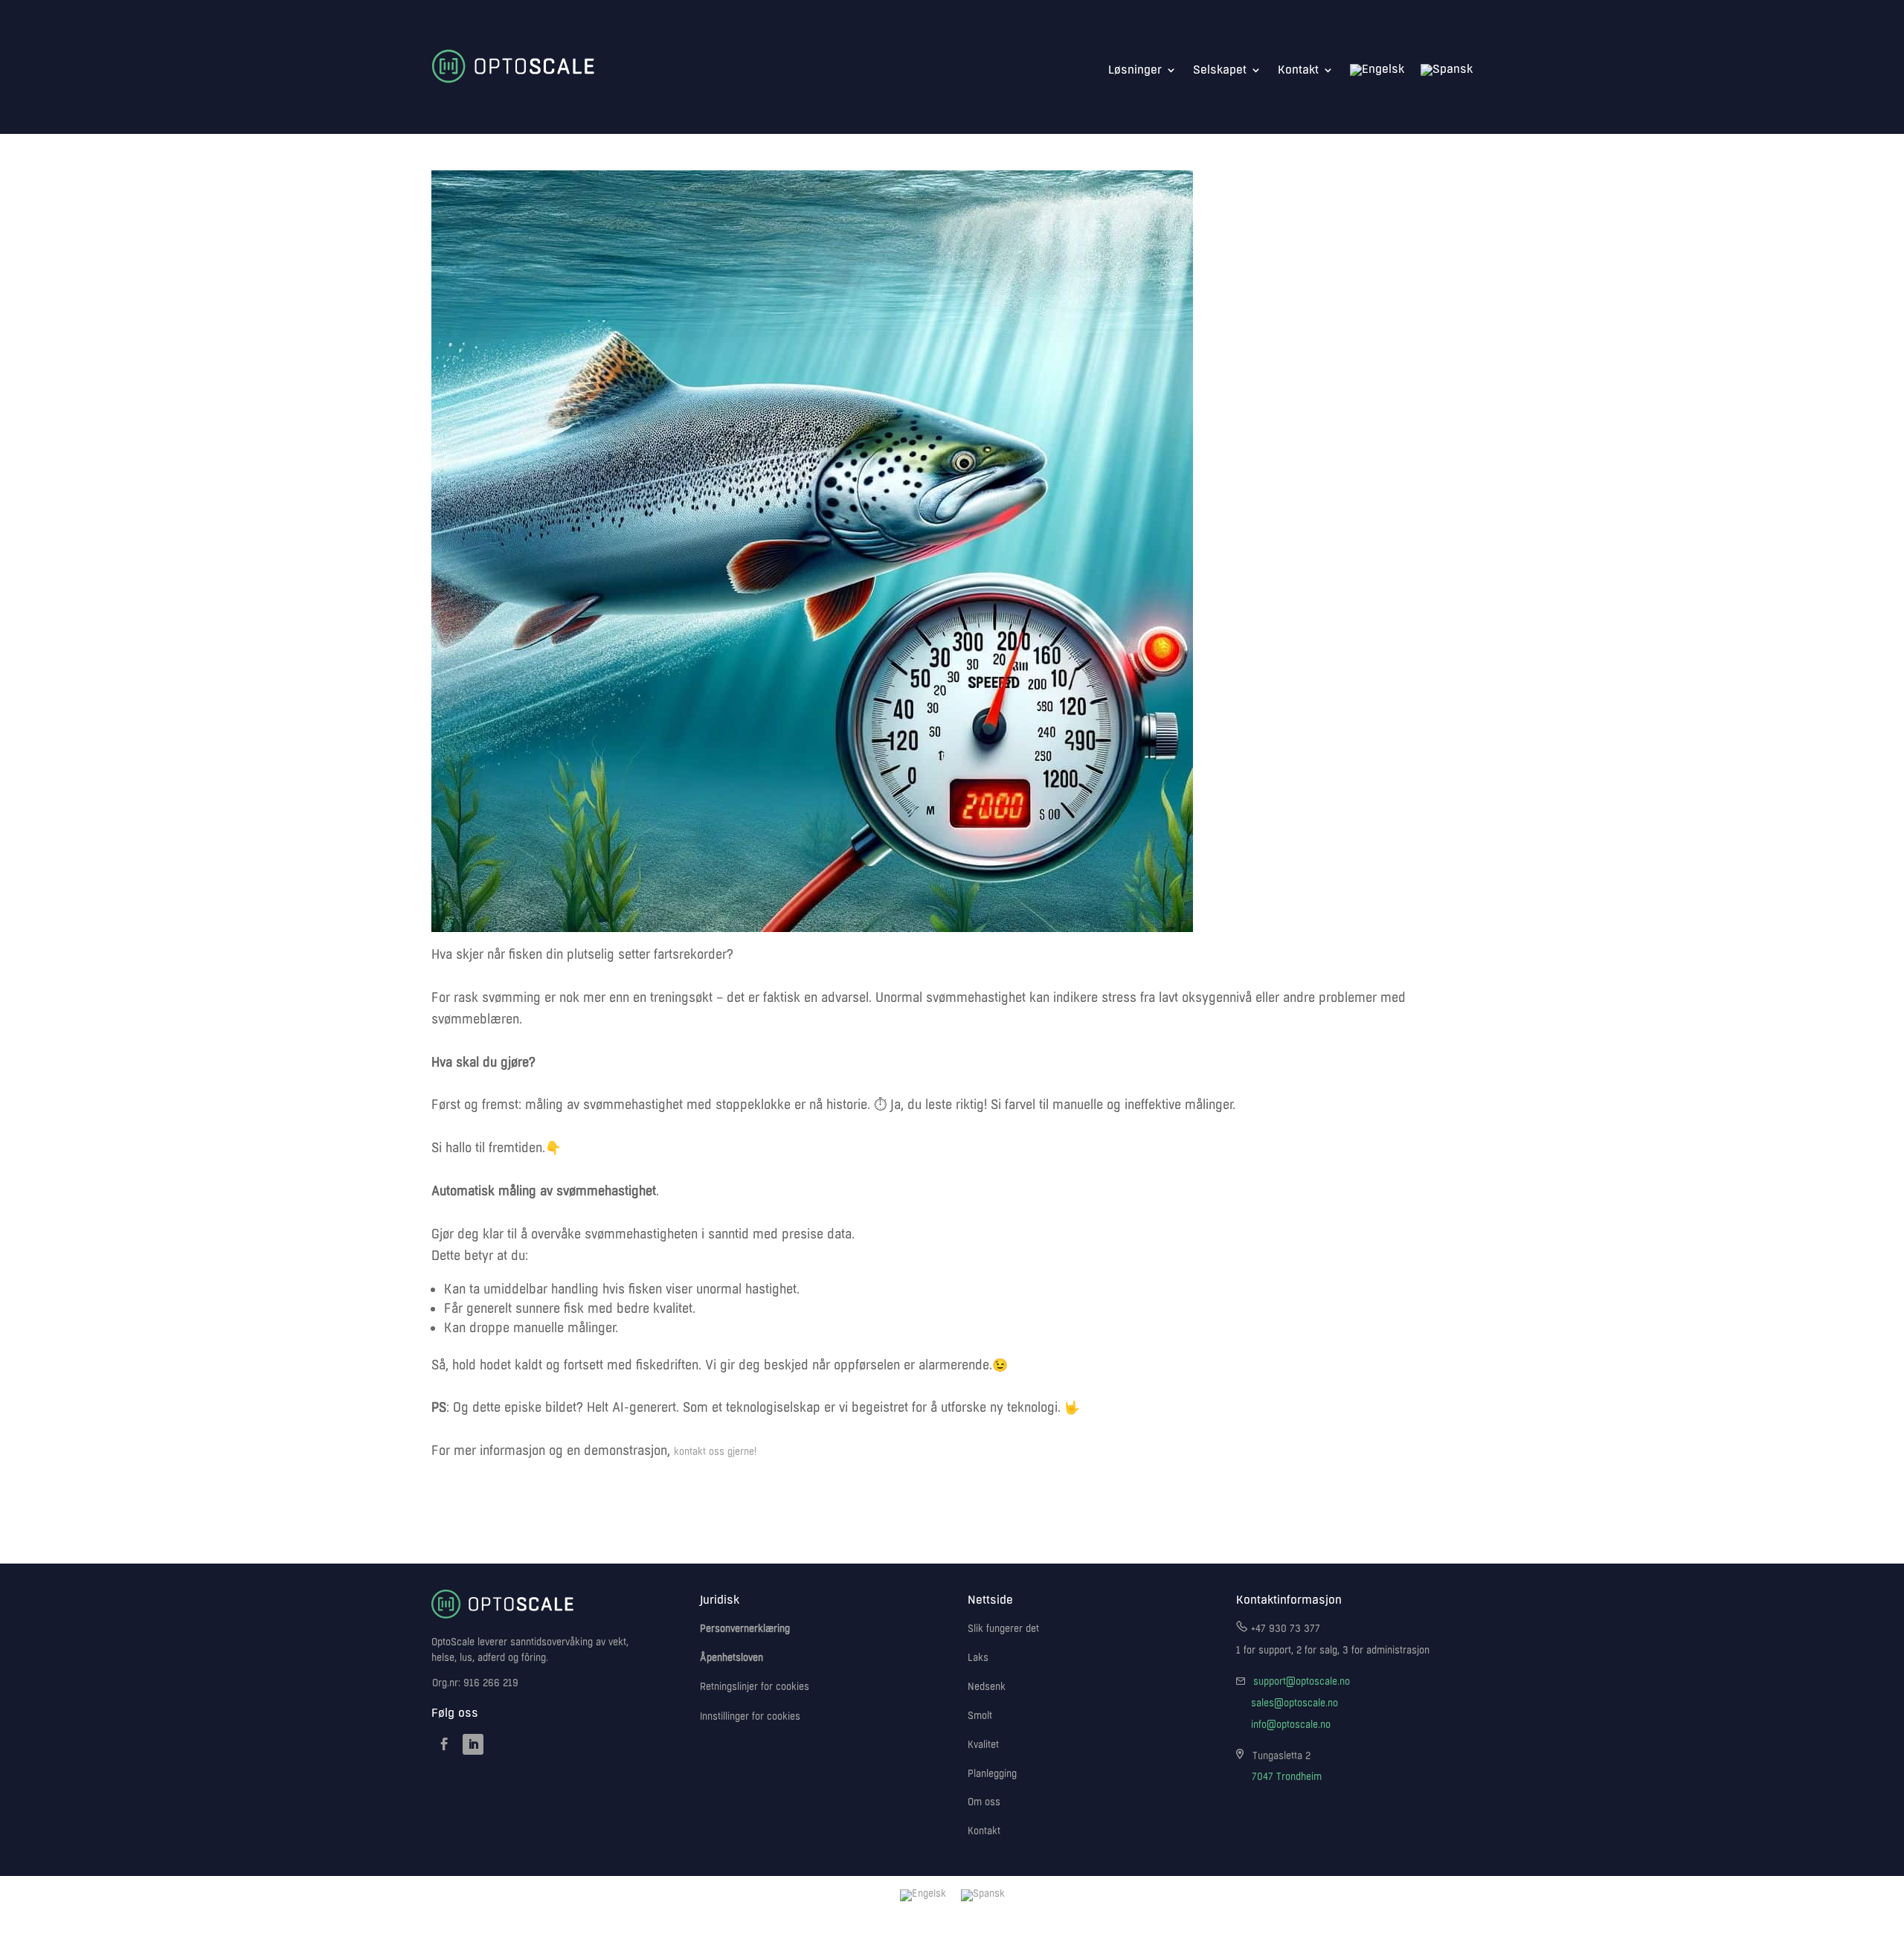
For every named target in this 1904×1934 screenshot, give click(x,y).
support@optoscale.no (1302, 1682)
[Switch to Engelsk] (1377, 70)
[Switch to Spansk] (1447, 70)
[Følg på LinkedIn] (473, 1744)
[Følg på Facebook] (444, 1744)
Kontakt (1298, 70)
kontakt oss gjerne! (715, 1452)
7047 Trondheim (1287, 1777)
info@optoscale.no (1291, 1725)
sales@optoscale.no (1294, 1703)
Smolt (980, 1716)
